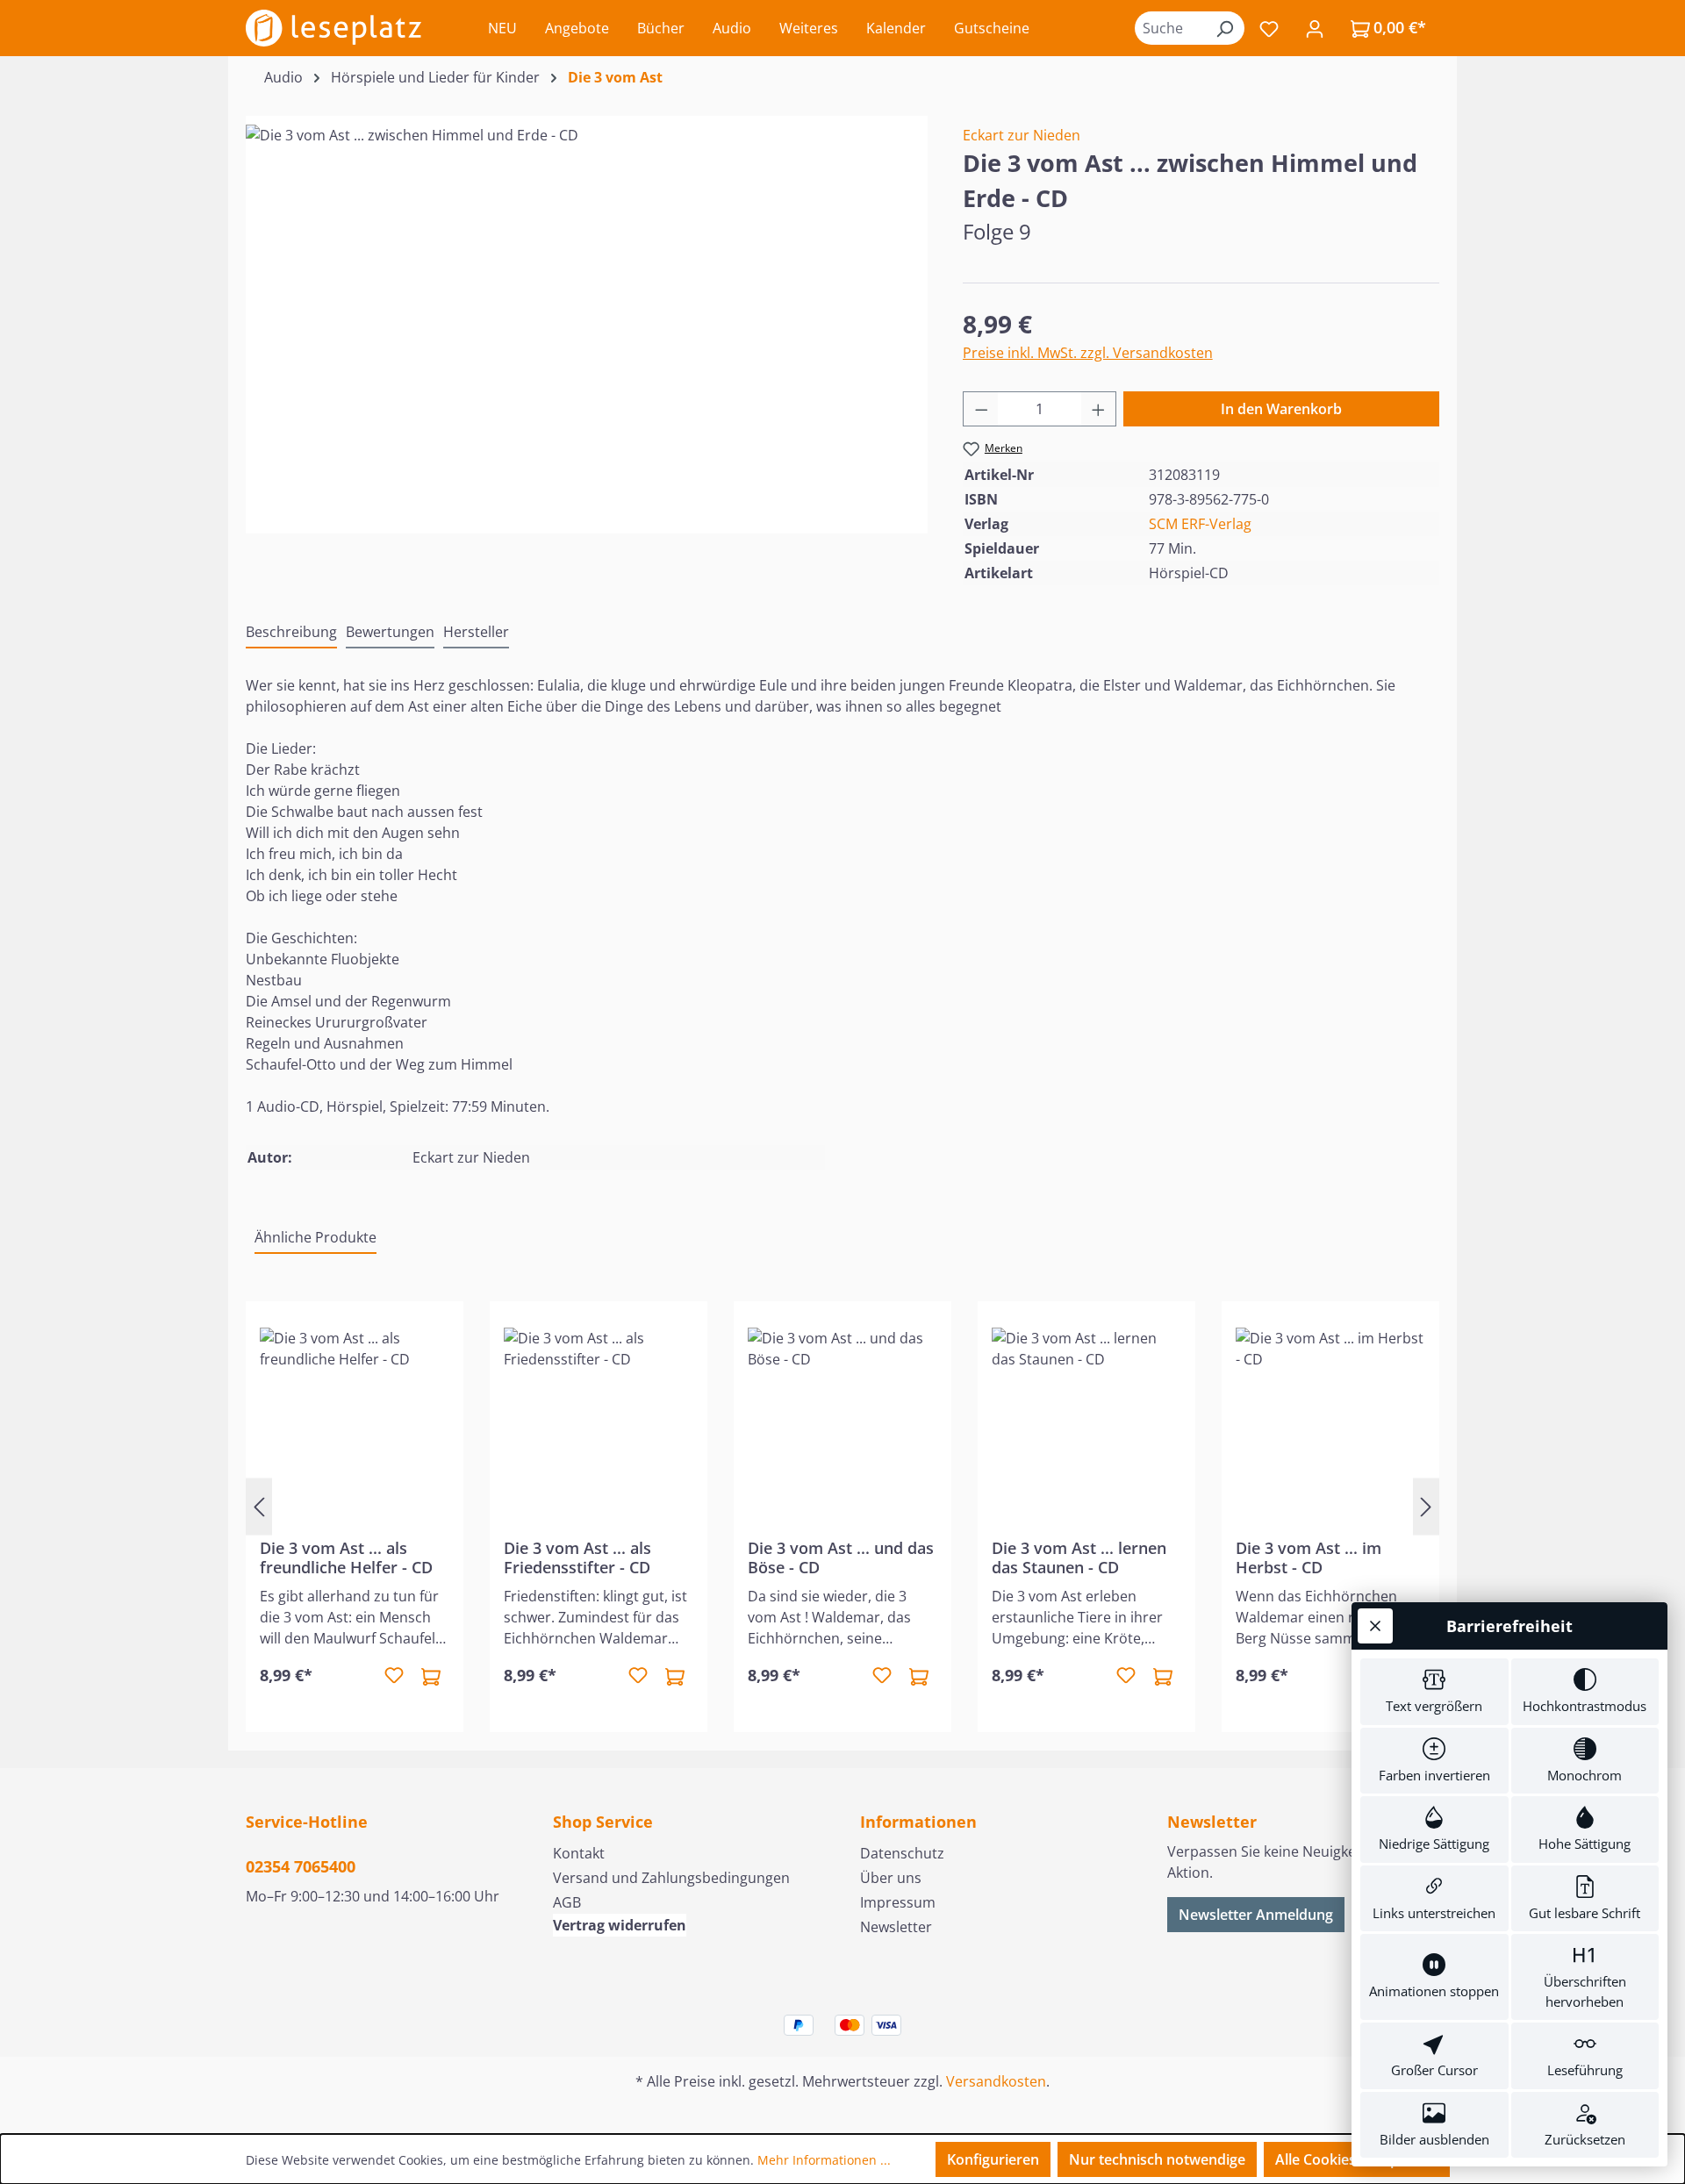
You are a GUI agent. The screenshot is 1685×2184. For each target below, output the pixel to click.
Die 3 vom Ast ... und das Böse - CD (841, 1557)
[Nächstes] (1426, 1506)
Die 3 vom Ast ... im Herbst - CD (1309, 1557)
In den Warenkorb (1281, 409)
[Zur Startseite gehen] (333, 28)
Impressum (898, 1902)
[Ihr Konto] (1315, 28)
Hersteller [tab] (476, 632)
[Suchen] (1224, 28)
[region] (587, 313)
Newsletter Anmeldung (1256, 1915)
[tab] (291, 633)
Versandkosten (996, 2081)
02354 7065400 (301, 1866)
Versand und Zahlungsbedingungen (671, 1878)
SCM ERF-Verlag (1200, 524)
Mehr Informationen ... (824, 2160)
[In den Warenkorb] (431, 1676)
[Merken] (394, 1676)
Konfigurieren (993, 2159)
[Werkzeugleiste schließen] (1375, 1626)
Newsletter (896, 1927)
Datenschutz (902, 1853)
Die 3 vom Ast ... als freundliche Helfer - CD (346, 1557)
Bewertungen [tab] (390, 632)
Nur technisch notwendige (1157, 2159)
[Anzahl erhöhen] (1099, 409)
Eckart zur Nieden (1022, 135)
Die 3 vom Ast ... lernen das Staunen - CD (1079, 1557)
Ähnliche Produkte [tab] (315, 1237)
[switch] (1434, 1692)
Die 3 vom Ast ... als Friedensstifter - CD (577, 1557)
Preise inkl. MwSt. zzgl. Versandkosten (1088, 353)
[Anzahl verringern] (981, 409)
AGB (567, 1902)
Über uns (891, 1878)
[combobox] (1170, 28)
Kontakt (579, 1853)
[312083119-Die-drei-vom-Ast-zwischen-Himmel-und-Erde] (586, 313)
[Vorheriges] (259, 1506)
